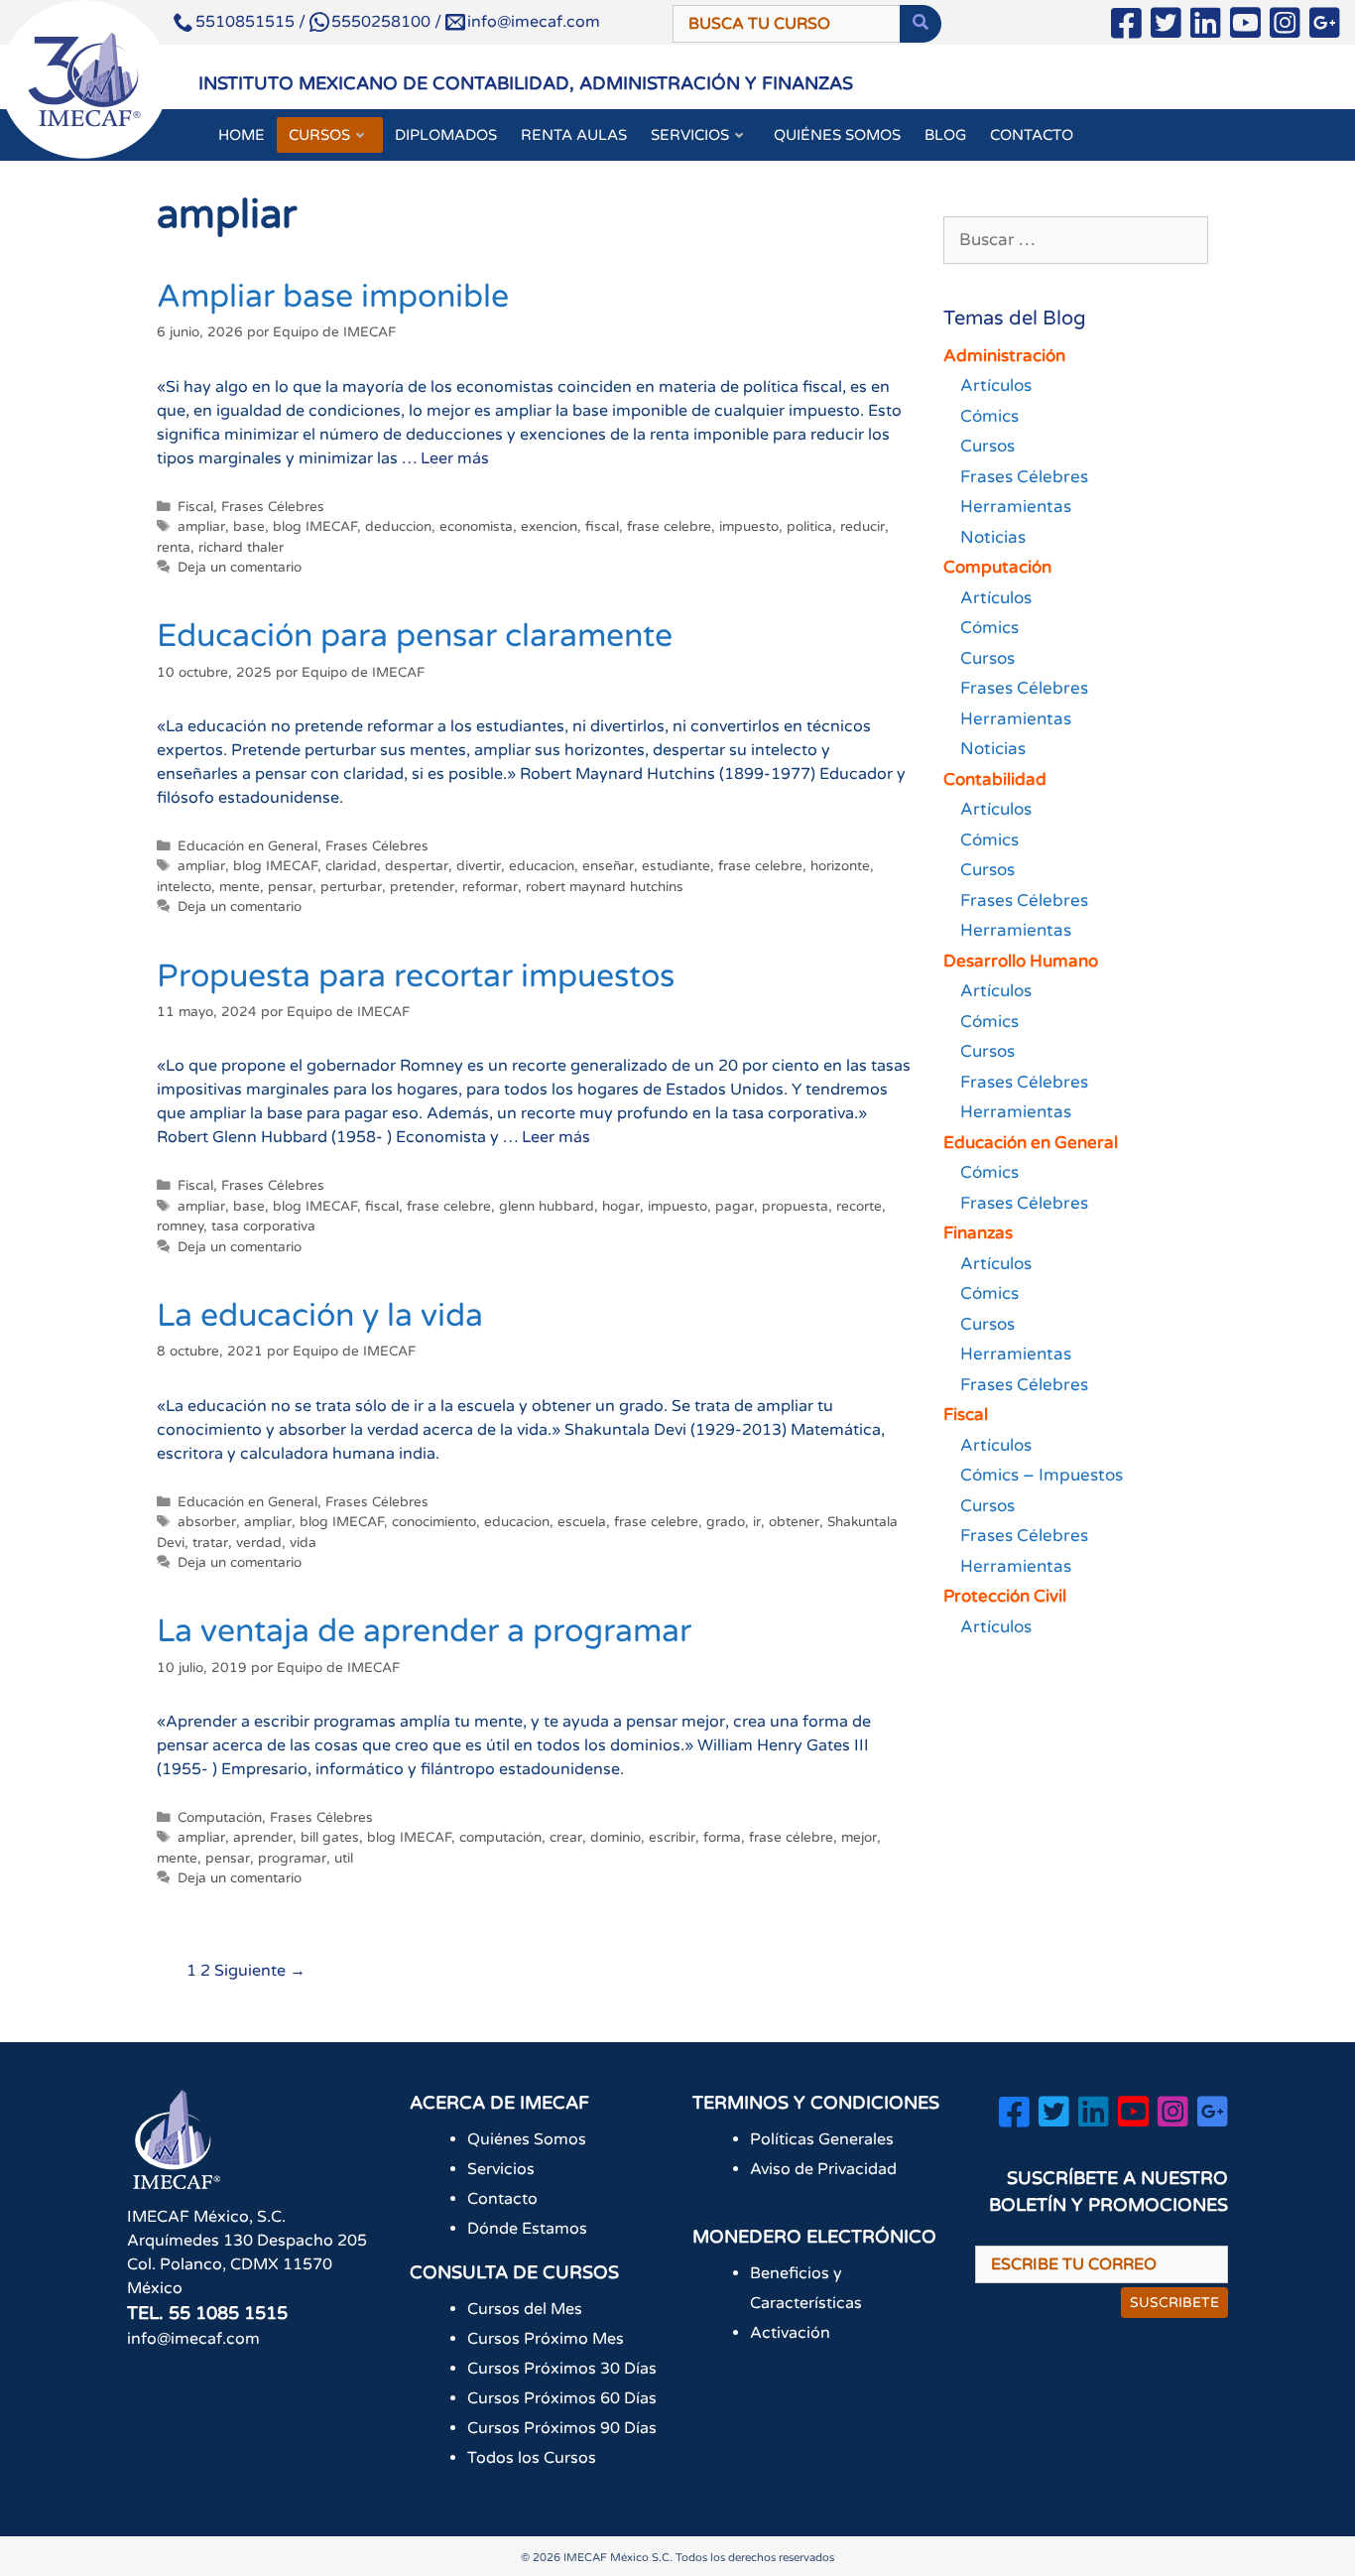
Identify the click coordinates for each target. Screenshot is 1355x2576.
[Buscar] (921, 24)
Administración (1004, 356)
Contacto (502, 2199)
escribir (672, 1838)
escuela (582, 1522)
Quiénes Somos (527, 2139)
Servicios (501, 2169)
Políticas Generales (822, 2139)
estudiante (676, 866)
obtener (794, 1522)
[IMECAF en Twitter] (1166, 27)
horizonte (840, 866)
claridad (351, 866)
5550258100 (381, 22)
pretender (422, 887)
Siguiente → (260, 1971)
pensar (290, 887)
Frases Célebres (273, 507)
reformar (490, 887)
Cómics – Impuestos (1042, 1475)
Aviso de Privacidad (823, 2169)
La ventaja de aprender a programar (424, 1631)
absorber (207, 1522)
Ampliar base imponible (333, 297)
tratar (210, 1543)
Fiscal (195, 507)
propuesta (795, 1207)
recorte (859, 1207)
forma (722, 1838)
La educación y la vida (320, 1316)
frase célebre (791, 1838)
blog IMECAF (315, 527)
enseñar (608, 866)
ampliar (201, 527)
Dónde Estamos (527, 2229)
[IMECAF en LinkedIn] (1206, 27)
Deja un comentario (240, 568)
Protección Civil (1005, 1596)
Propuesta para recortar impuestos (416, 976)
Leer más (455, 458)
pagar (735, 1207)
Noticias (993, 537)
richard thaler (241, 548)
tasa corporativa (263, 1226)
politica (809, 527)
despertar (417, 866)
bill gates (330, 1838)
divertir (479, 866)
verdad (259, 1543)
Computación (220, 1818)
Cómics (989, 416)
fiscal (602, 527)
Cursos (987, 446)
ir (757, 1522)
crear (566, 1838)
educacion (542, 866)
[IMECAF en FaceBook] (1126, 27)
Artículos (996, 386)
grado (726, 1522)
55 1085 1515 (228, 2313)
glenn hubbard (547, 1207)
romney (180, 1226)
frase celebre (669, 527)
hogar (621, 1207)
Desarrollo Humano (1021, 961)
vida (303, 1543)
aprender (263, 1838)
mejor (859, 1838)
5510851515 (245, 22)
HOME (242, 135)
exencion (549, 527)
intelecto (184, 887)
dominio (616, 1838)
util (344, 1859)
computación (500, 1838)
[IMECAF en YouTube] (1245, 27)
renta (174, 548)
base (249, 527)
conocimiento (434, 1522)
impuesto (749, 527)
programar (292, 1859)
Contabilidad (995, 779)
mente (240, 887)
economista (476, 527)
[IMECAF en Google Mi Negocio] (1325, 27)
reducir (862, 527)
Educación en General (247, 846)
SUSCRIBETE (1174, 2303)
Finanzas (978, 1233)
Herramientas (1016, 507)
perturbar (351, 887)
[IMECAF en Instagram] (1285, 27)
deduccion (398, 527)
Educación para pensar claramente (415, 636)
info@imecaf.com (534, 22)
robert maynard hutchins (605, 887)
